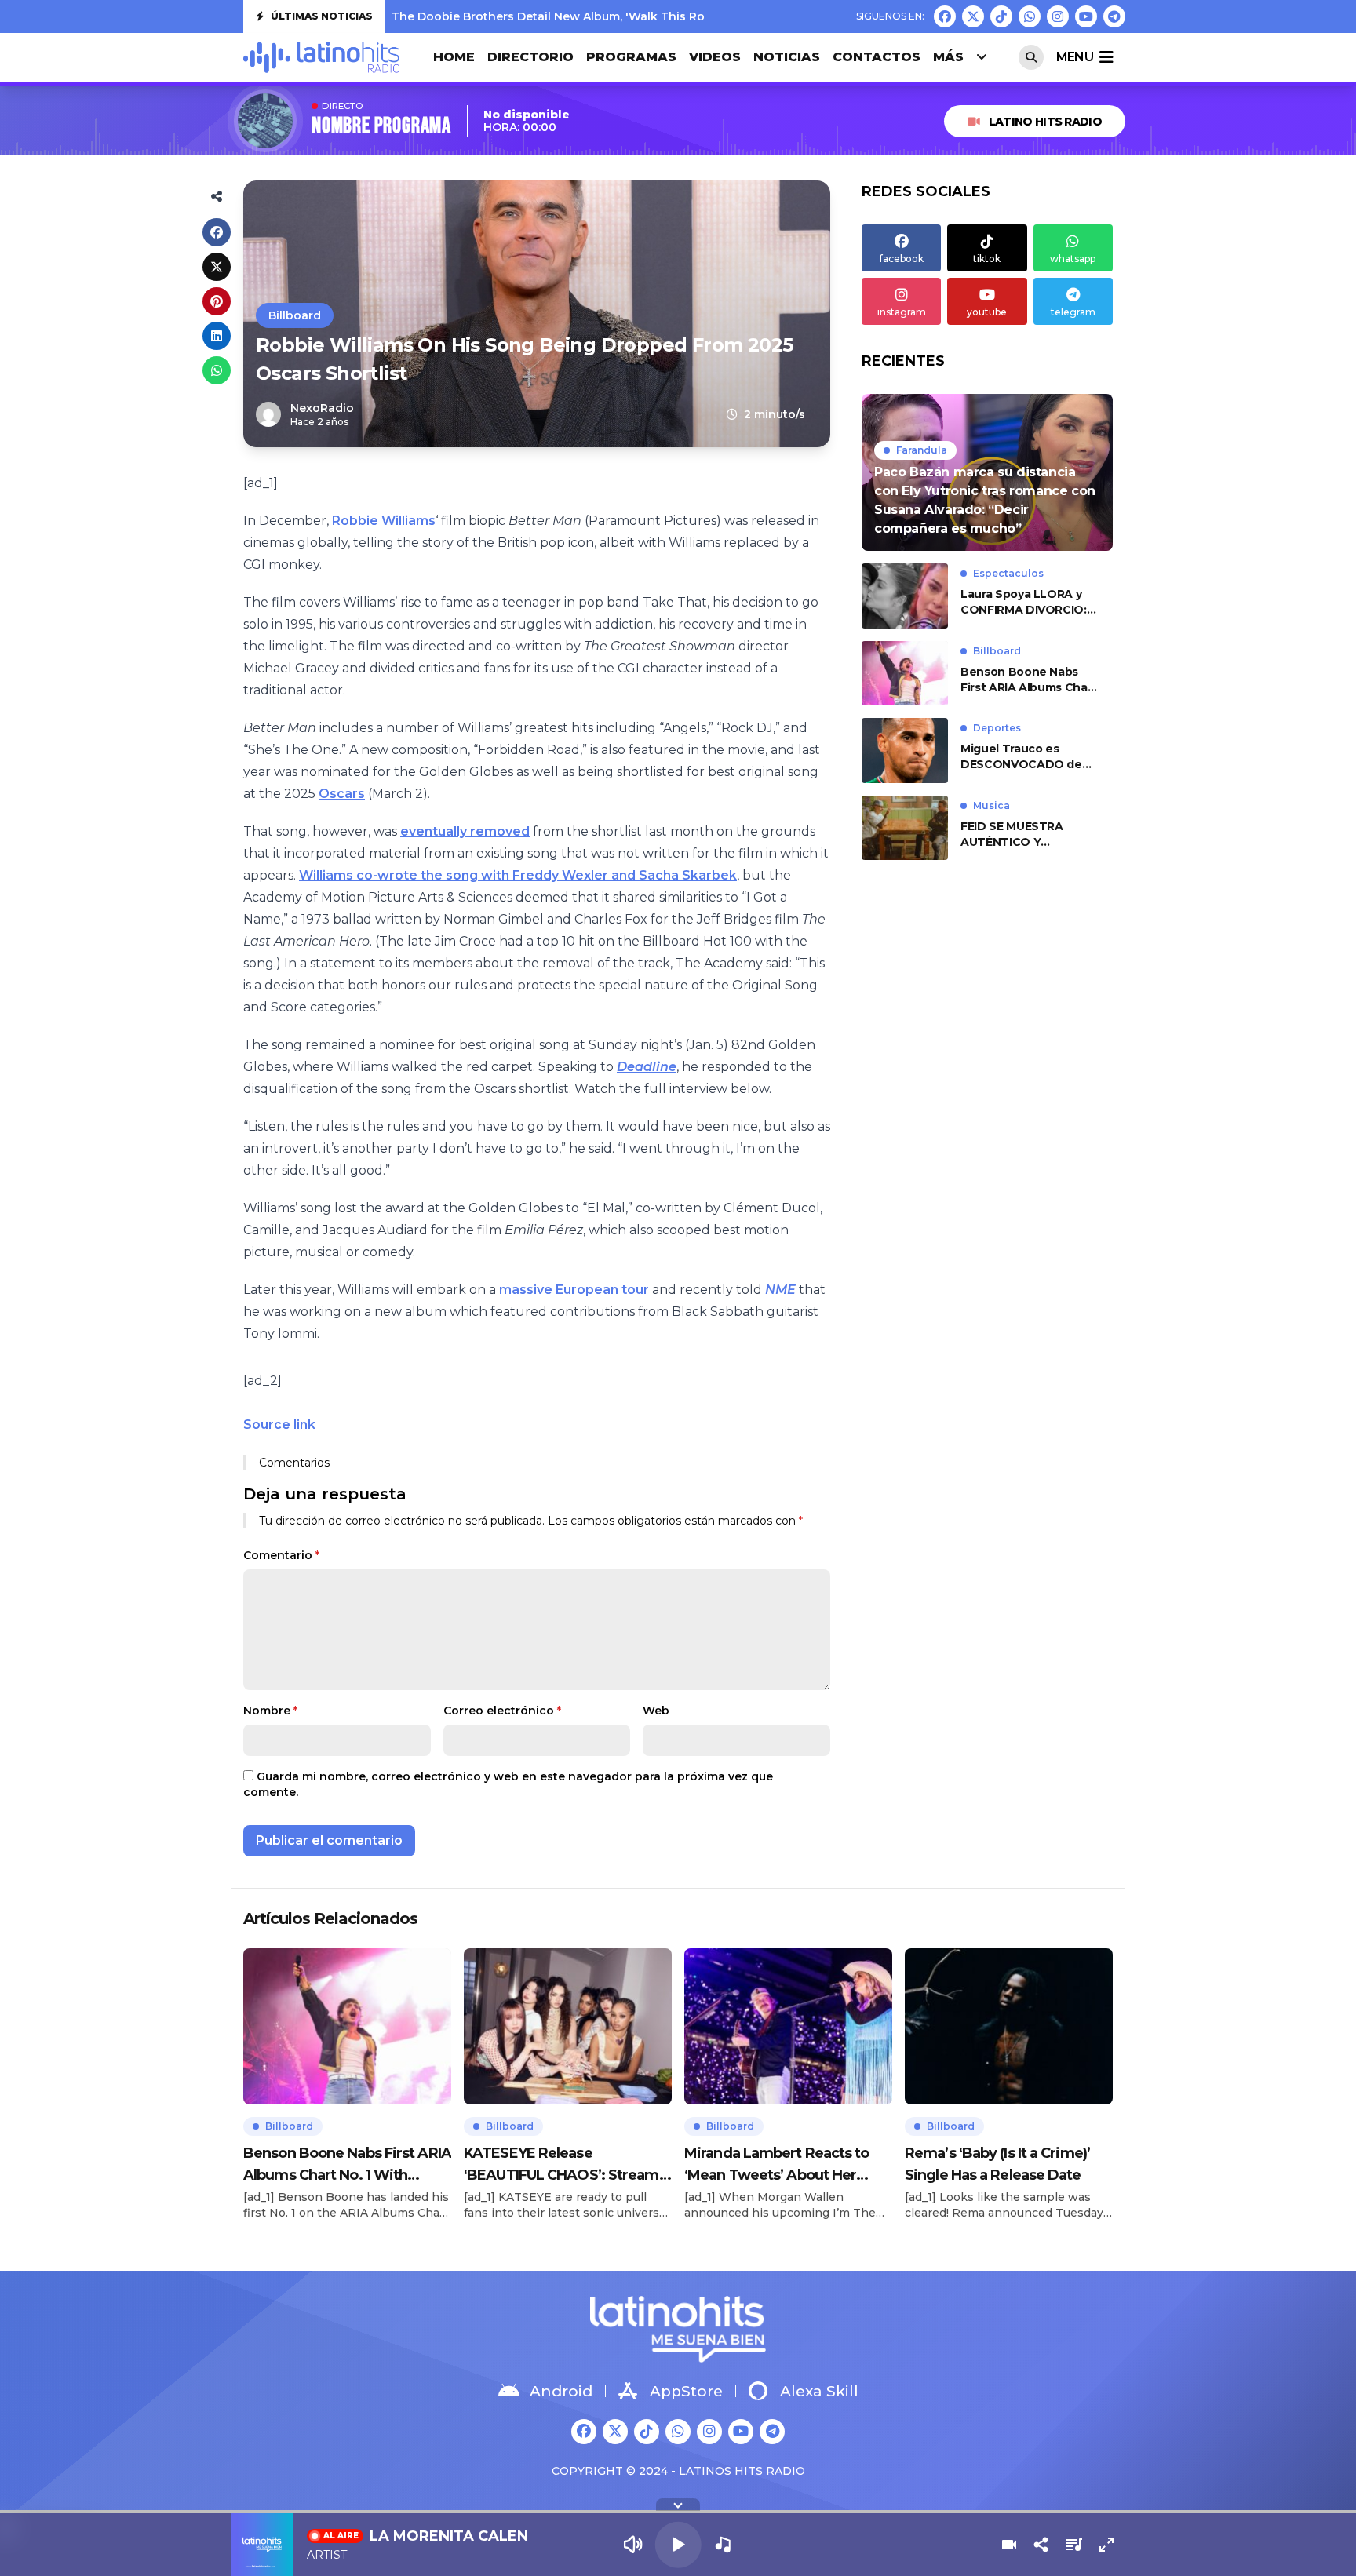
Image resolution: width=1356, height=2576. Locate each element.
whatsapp (1073, 259)
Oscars (342, 794)
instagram (902, 312)
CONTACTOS (877, 57)
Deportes (997, 728)
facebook (902, 259)
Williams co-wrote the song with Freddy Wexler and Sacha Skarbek (518, 875)
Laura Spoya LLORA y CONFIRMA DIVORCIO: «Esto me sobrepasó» (1024, 602)
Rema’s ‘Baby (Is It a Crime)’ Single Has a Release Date (997, 2164)
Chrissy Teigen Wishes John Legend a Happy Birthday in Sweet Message (603, 16)
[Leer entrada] (987, 472)
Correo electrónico (502, 1711)
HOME (454, 57)
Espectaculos (1008, 573)
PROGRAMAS (631, 57)
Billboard (295, 315)
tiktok (987, 259)
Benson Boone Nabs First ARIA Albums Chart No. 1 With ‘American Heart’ (1029, 680)
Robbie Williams (384, 521)
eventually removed (465, 831)
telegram (1073, 312)
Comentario (281, 1555)
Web (656, 1711)
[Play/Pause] (678, 2545)
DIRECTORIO (530, 57)
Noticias (787, 57)
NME (780, 1290)
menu (1075, 57)
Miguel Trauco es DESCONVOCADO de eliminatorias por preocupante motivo (1021, 757)
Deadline (647, 1067)
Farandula (922, 450)
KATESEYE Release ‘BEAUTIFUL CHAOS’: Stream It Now (567, 2165)
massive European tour (574, 1290)
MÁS (948, 57)
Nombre (270, 1711)
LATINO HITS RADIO (1045, 122)
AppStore (686, 2391)
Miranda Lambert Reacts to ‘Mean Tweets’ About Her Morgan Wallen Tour (777, 2165)
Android (561, 2391)
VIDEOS (715, 57)
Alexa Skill (819, 2391)
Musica (991, 805)
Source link (279, 1425)
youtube (987, 312)
